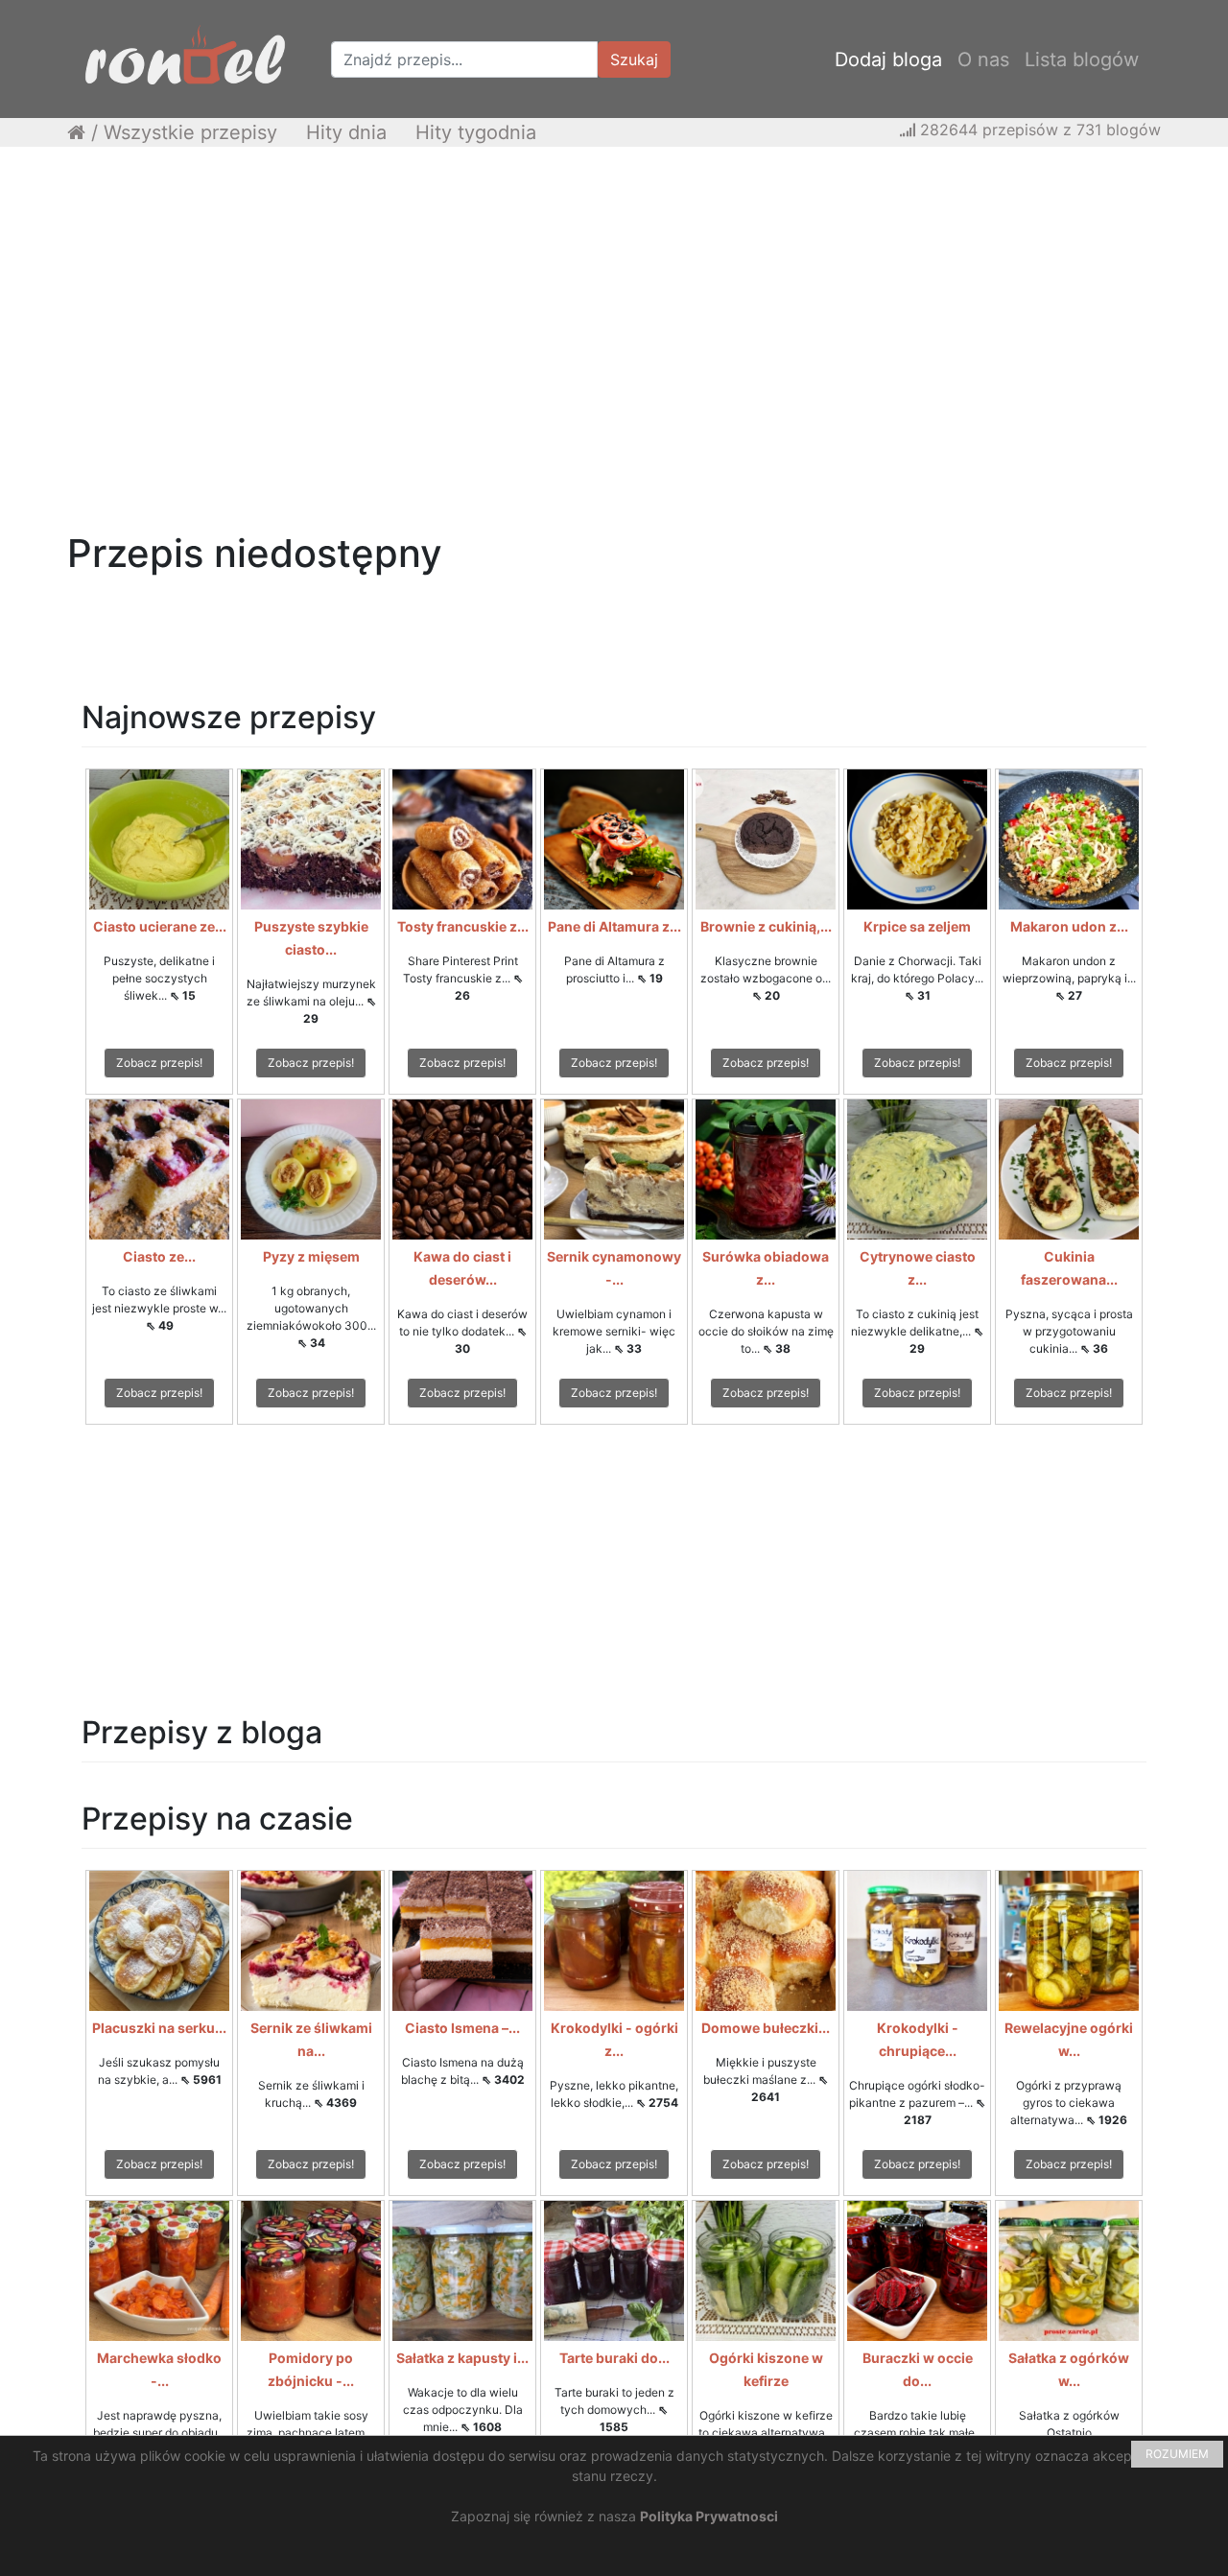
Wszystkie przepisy (190, 132)
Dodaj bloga (888, 59)
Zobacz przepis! (159, 1063)
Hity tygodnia (476, 132)
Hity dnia (346, 132)
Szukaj (634, 59)
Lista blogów (1082, 59)
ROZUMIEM (1177, 2454)
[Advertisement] (614, 300)
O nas (983, 59)
